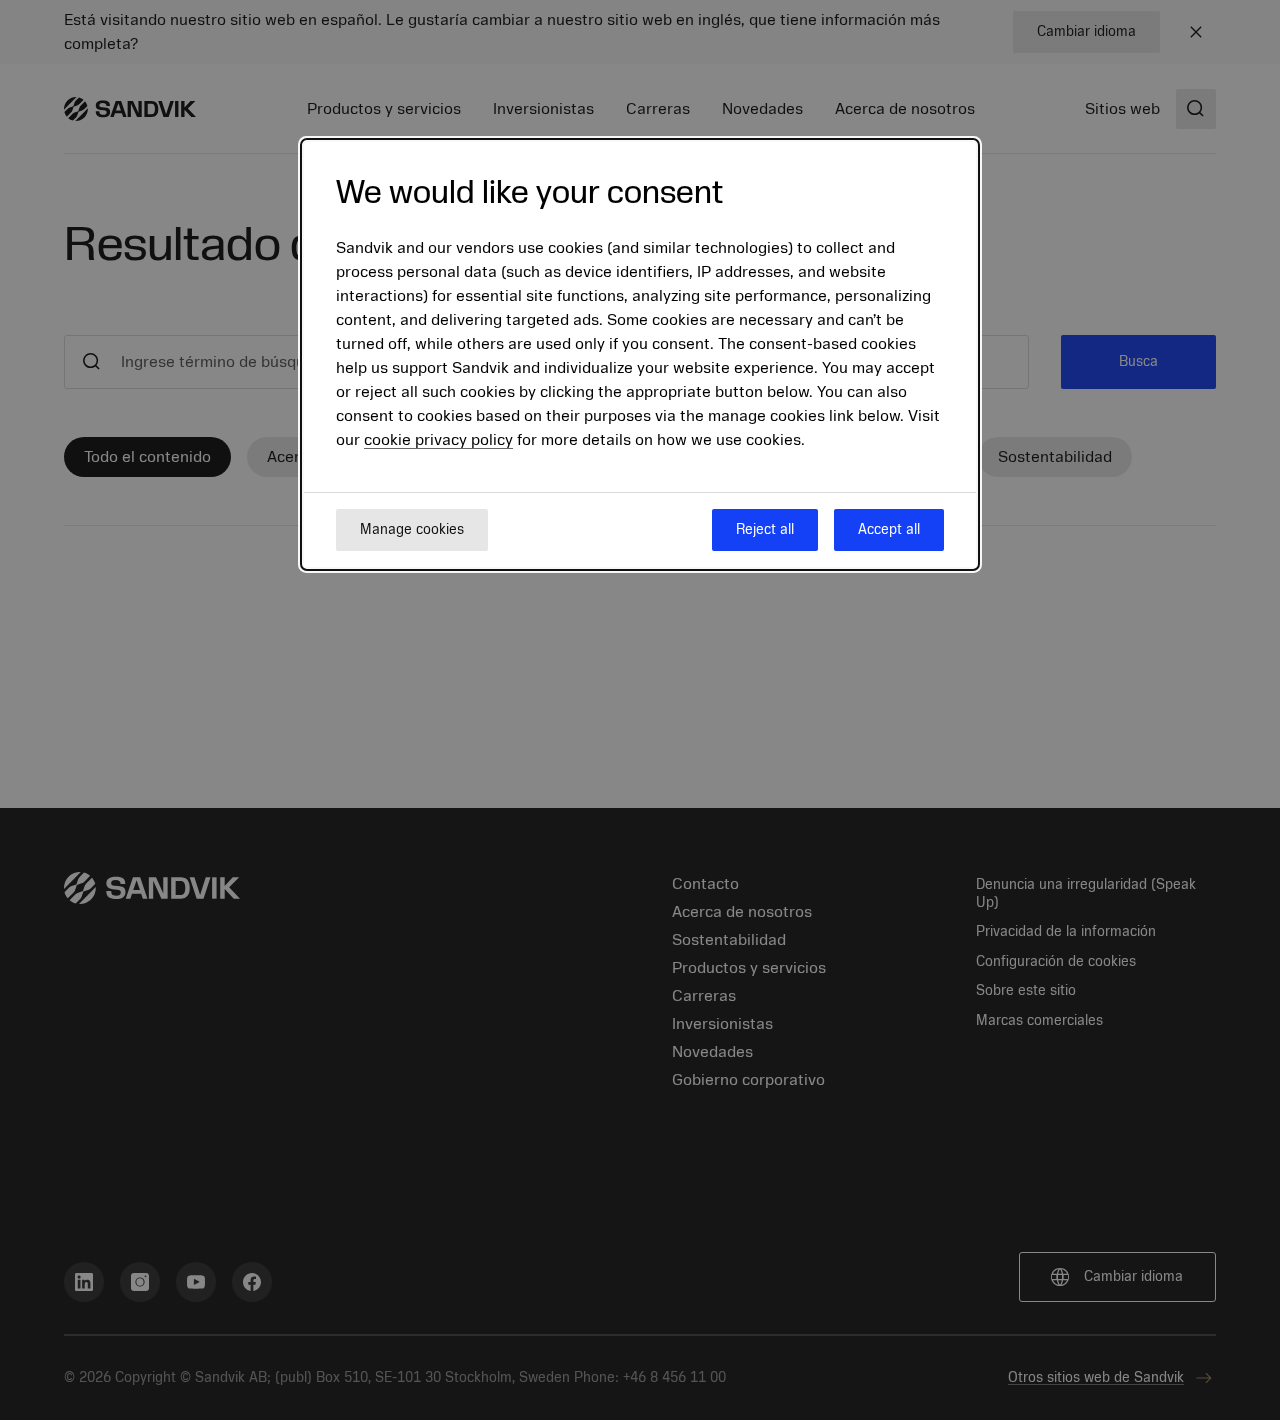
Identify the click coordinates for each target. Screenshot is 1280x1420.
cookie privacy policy (438, 440)
